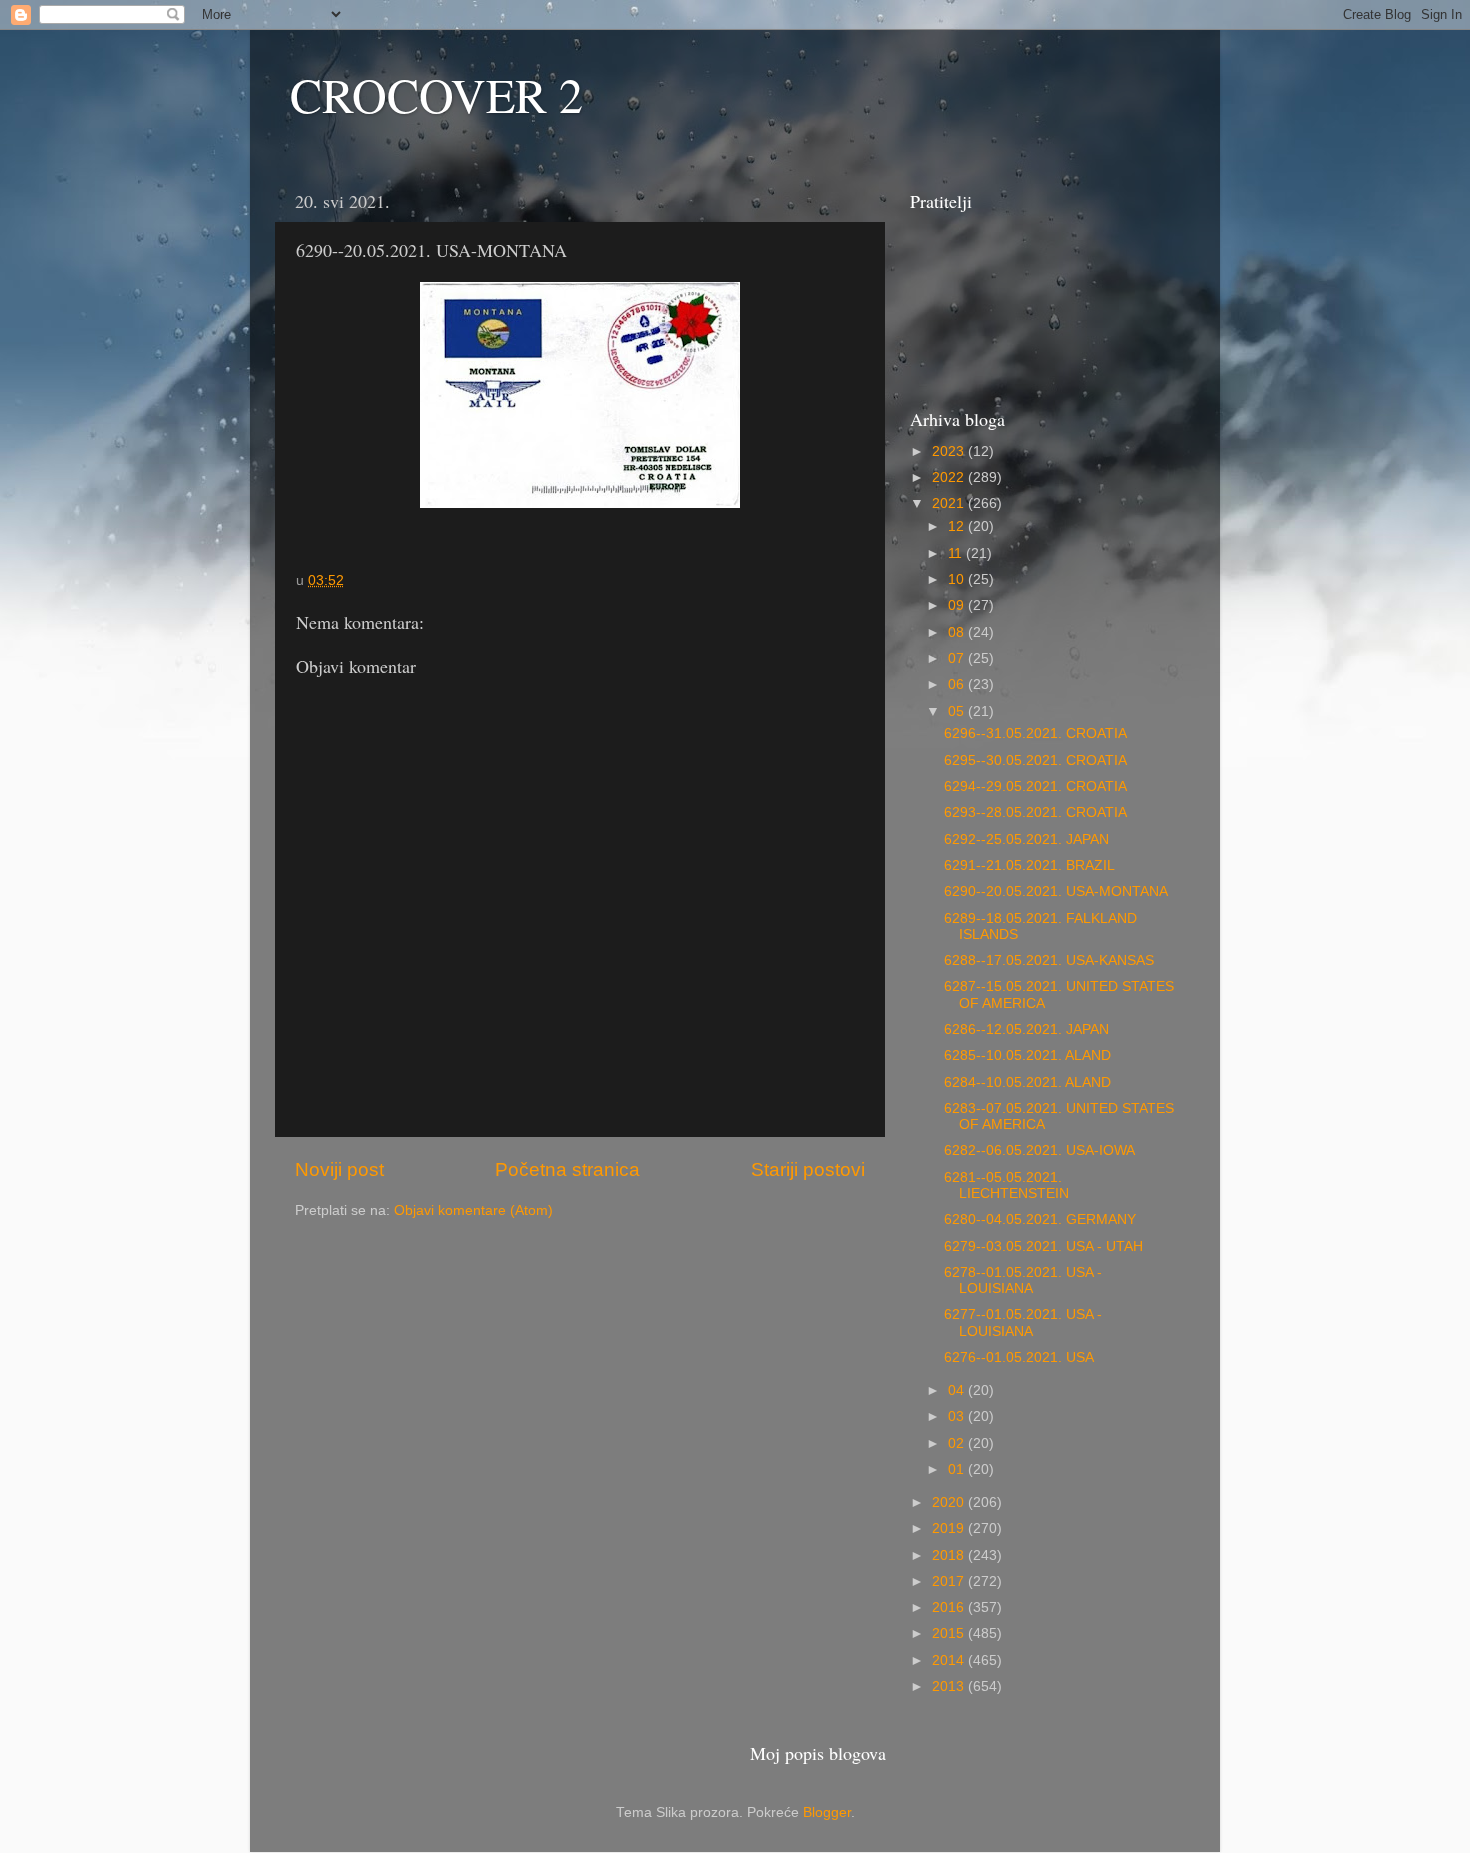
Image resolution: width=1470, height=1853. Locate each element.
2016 (950, 1607)
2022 (950, 477)
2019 (950, 1528)
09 (958, 605)
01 (958, 1469)
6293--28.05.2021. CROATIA (1035, 812)
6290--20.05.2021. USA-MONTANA (1056, 891)
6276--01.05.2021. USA (1019, 1357)
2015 (950, 1633)
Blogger (827, 1812)
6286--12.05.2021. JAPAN (1026, 1029)
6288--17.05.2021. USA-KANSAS (1049, 960)
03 (958, 1416)
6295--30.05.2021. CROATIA (1035, 760)
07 (958, 658)
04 (958, 1390)
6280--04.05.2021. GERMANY (1040, 1219)
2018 (950, 1555)
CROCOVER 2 (436, 94)
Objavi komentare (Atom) (473, 1210)
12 (958, 526)
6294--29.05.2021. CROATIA (1035, 786)
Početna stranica (567, 1169)
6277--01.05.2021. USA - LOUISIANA (1023, 1322)
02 (958, 1443)
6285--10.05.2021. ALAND (1027, 1055)
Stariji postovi (808, 1169)
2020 (950, 1502)
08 (958, 632)
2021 (950, 503)
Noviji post (339, 1169)
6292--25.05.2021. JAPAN (1026, 839)
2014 (950, 1660)
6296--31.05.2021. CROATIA (1035, 733)
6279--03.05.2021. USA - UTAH (1043, 1246)
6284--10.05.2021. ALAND (1027, 1082)
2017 (950, 1581)
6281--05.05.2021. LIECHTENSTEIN (1006, 1185)
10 (958, 579)
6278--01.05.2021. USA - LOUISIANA (1023, 1280)
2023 (950, 451)
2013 (950, 1686)
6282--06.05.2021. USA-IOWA (1039, 1150)
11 (957, 553)
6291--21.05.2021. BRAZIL (1029, 865)
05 (958, 711)
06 (958, 684)
